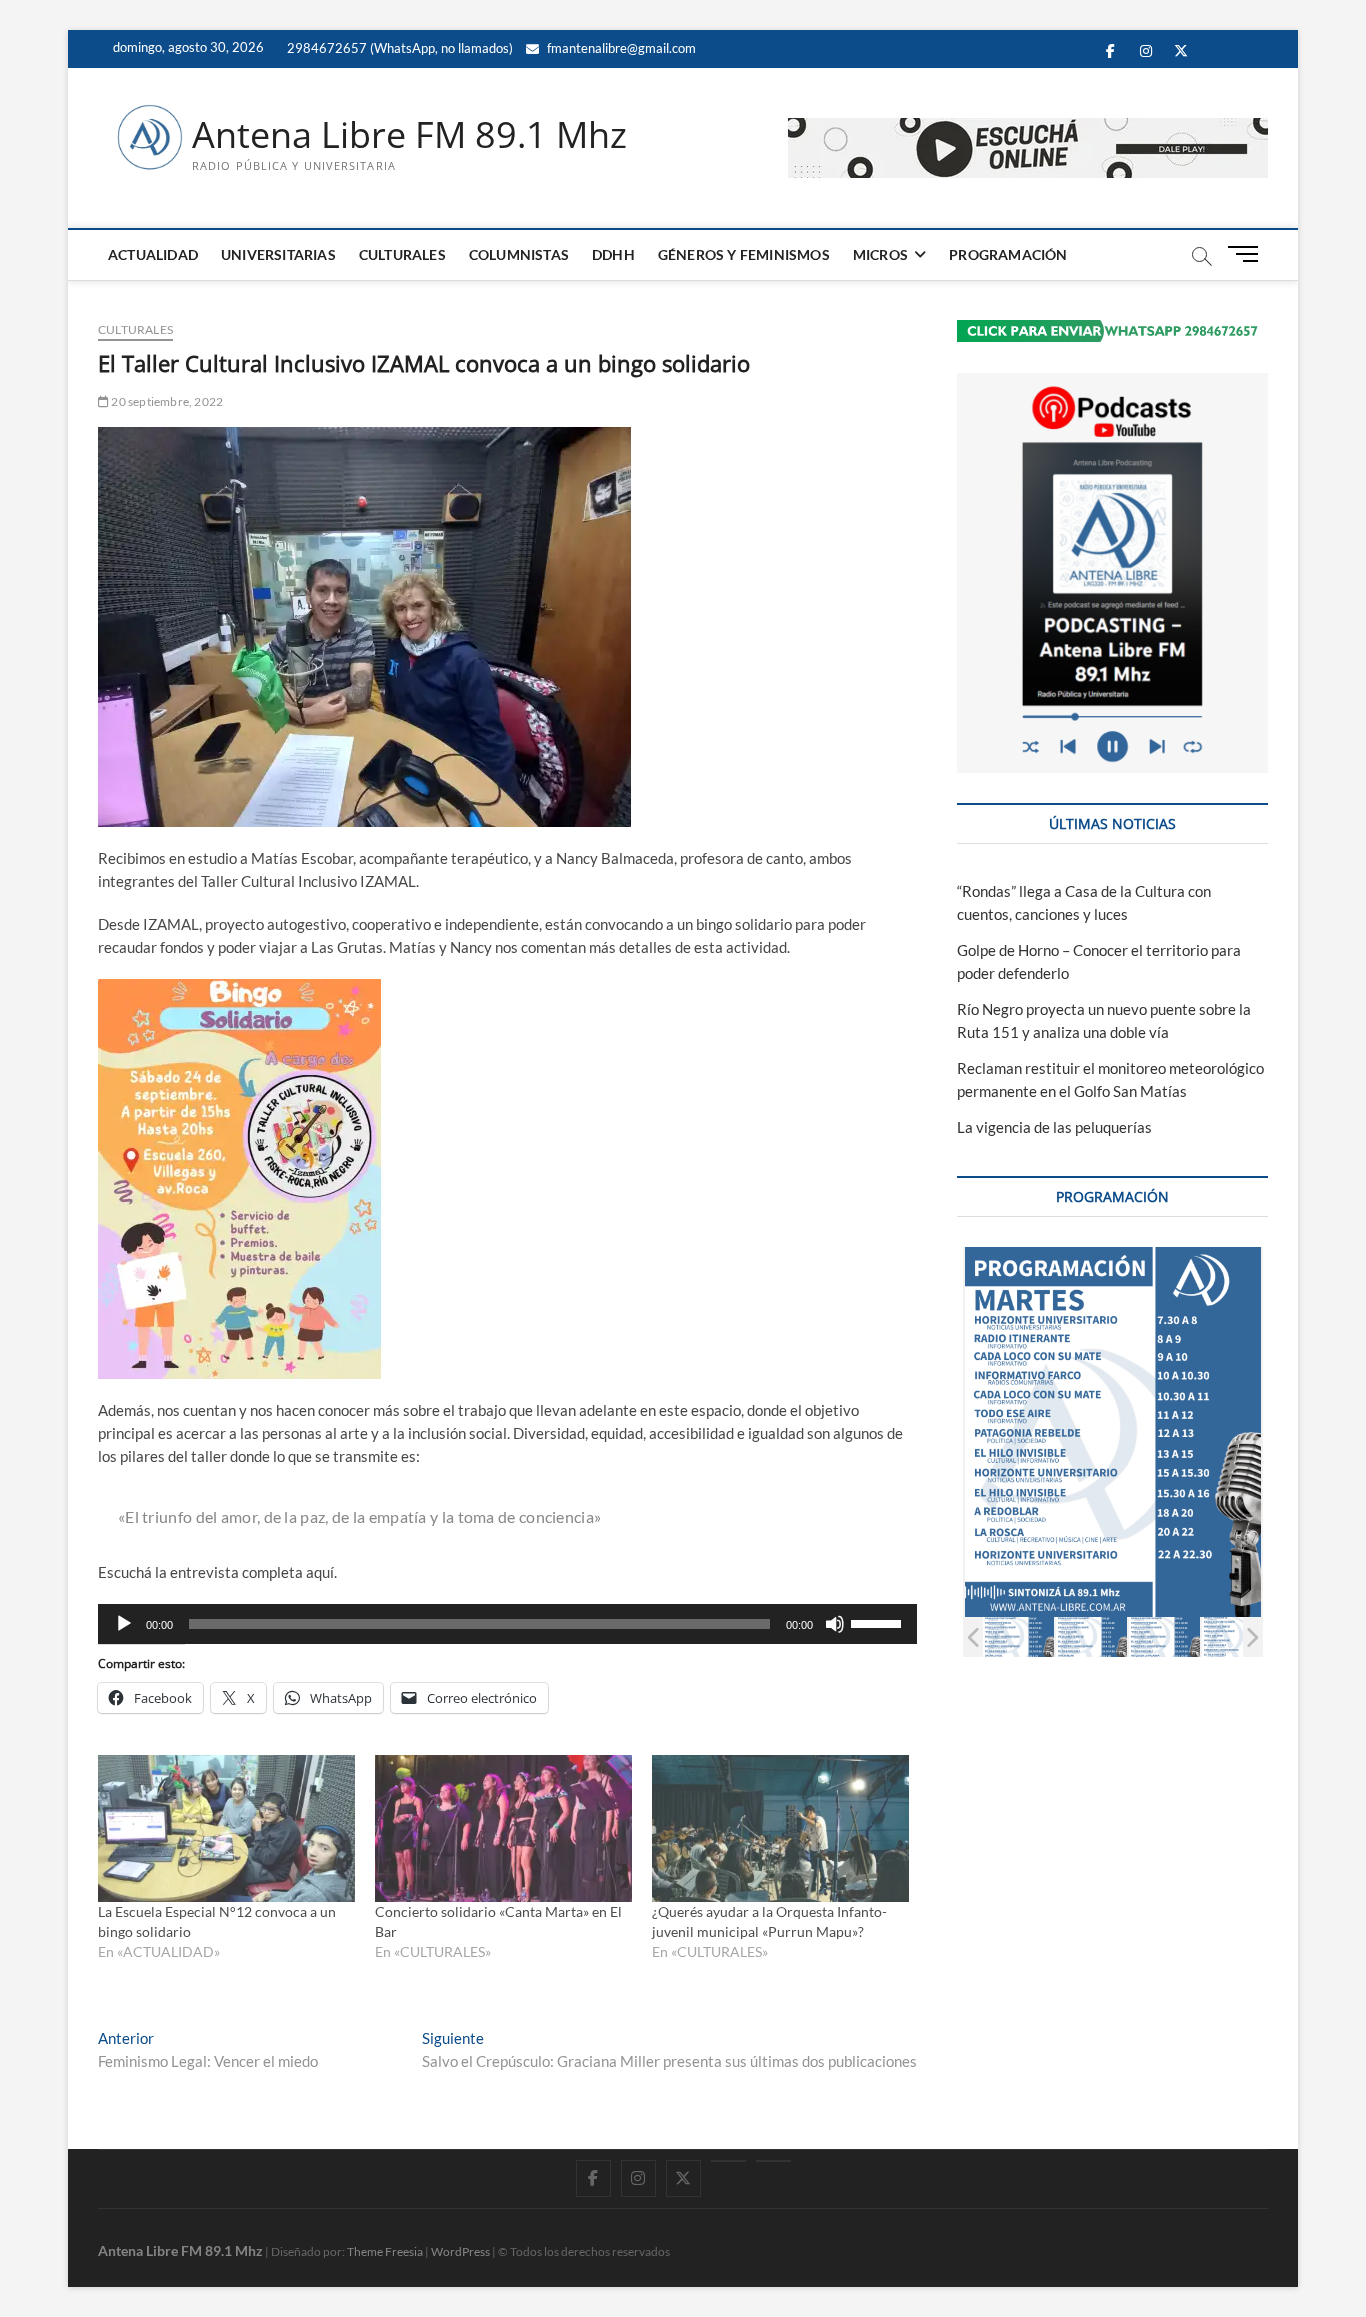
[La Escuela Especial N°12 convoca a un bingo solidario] (226, 1828)
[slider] (879, 1622)
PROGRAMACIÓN (1008, 254)
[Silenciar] (835, 1624)
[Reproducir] (124, 1624)
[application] (507, 1624)
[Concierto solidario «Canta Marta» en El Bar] (503, 1828)
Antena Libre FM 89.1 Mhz (409, 135)
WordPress (460, 2251)
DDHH (613, 254)
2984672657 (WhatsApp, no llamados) (398, 48)
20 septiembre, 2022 (166, 401)
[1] (1018, 1636)
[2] (1091, 1636)
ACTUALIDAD (153, 254)
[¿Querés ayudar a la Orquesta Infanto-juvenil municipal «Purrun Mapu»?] (780, 1828)
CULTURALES (402, 254)
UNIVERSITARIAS (278, 254)
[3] (1164, 1636)
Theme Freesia (385, 2251)
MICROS (880, 254)
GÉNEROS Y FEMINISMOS (744, 254)
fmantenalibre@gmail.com (620, 48)
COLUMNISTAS (519, 254)
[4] (1237, 1636)
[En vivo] (773, 2161)
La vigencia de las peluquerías (1054, 1127)
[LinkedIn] (728, 2161)
